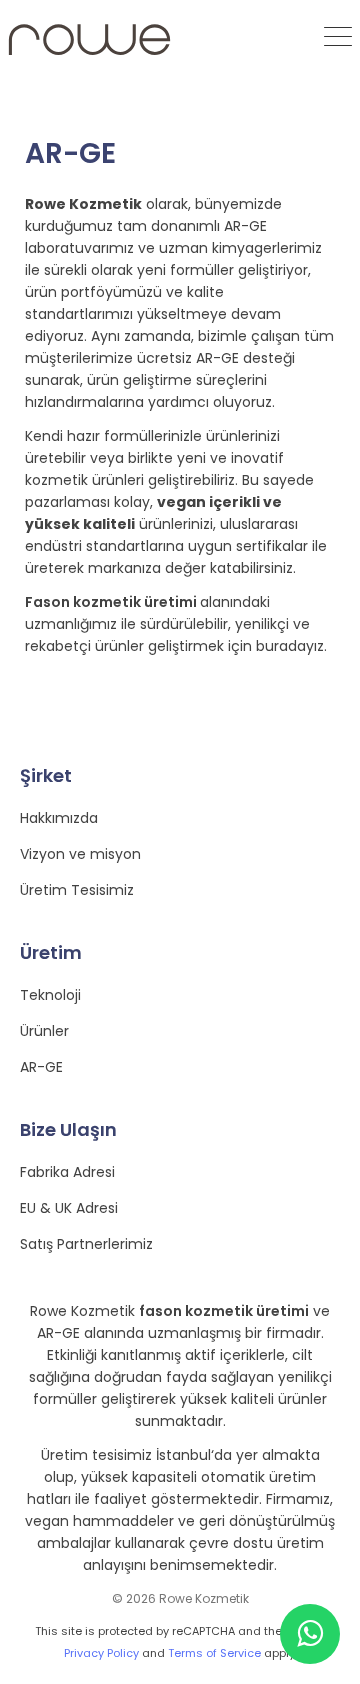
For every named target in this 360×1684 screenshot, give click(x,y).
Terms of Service (214, 1653)
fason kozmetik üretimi (224, 1311)
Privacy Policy (101, 1653)
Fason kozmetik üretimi (112, 602)
